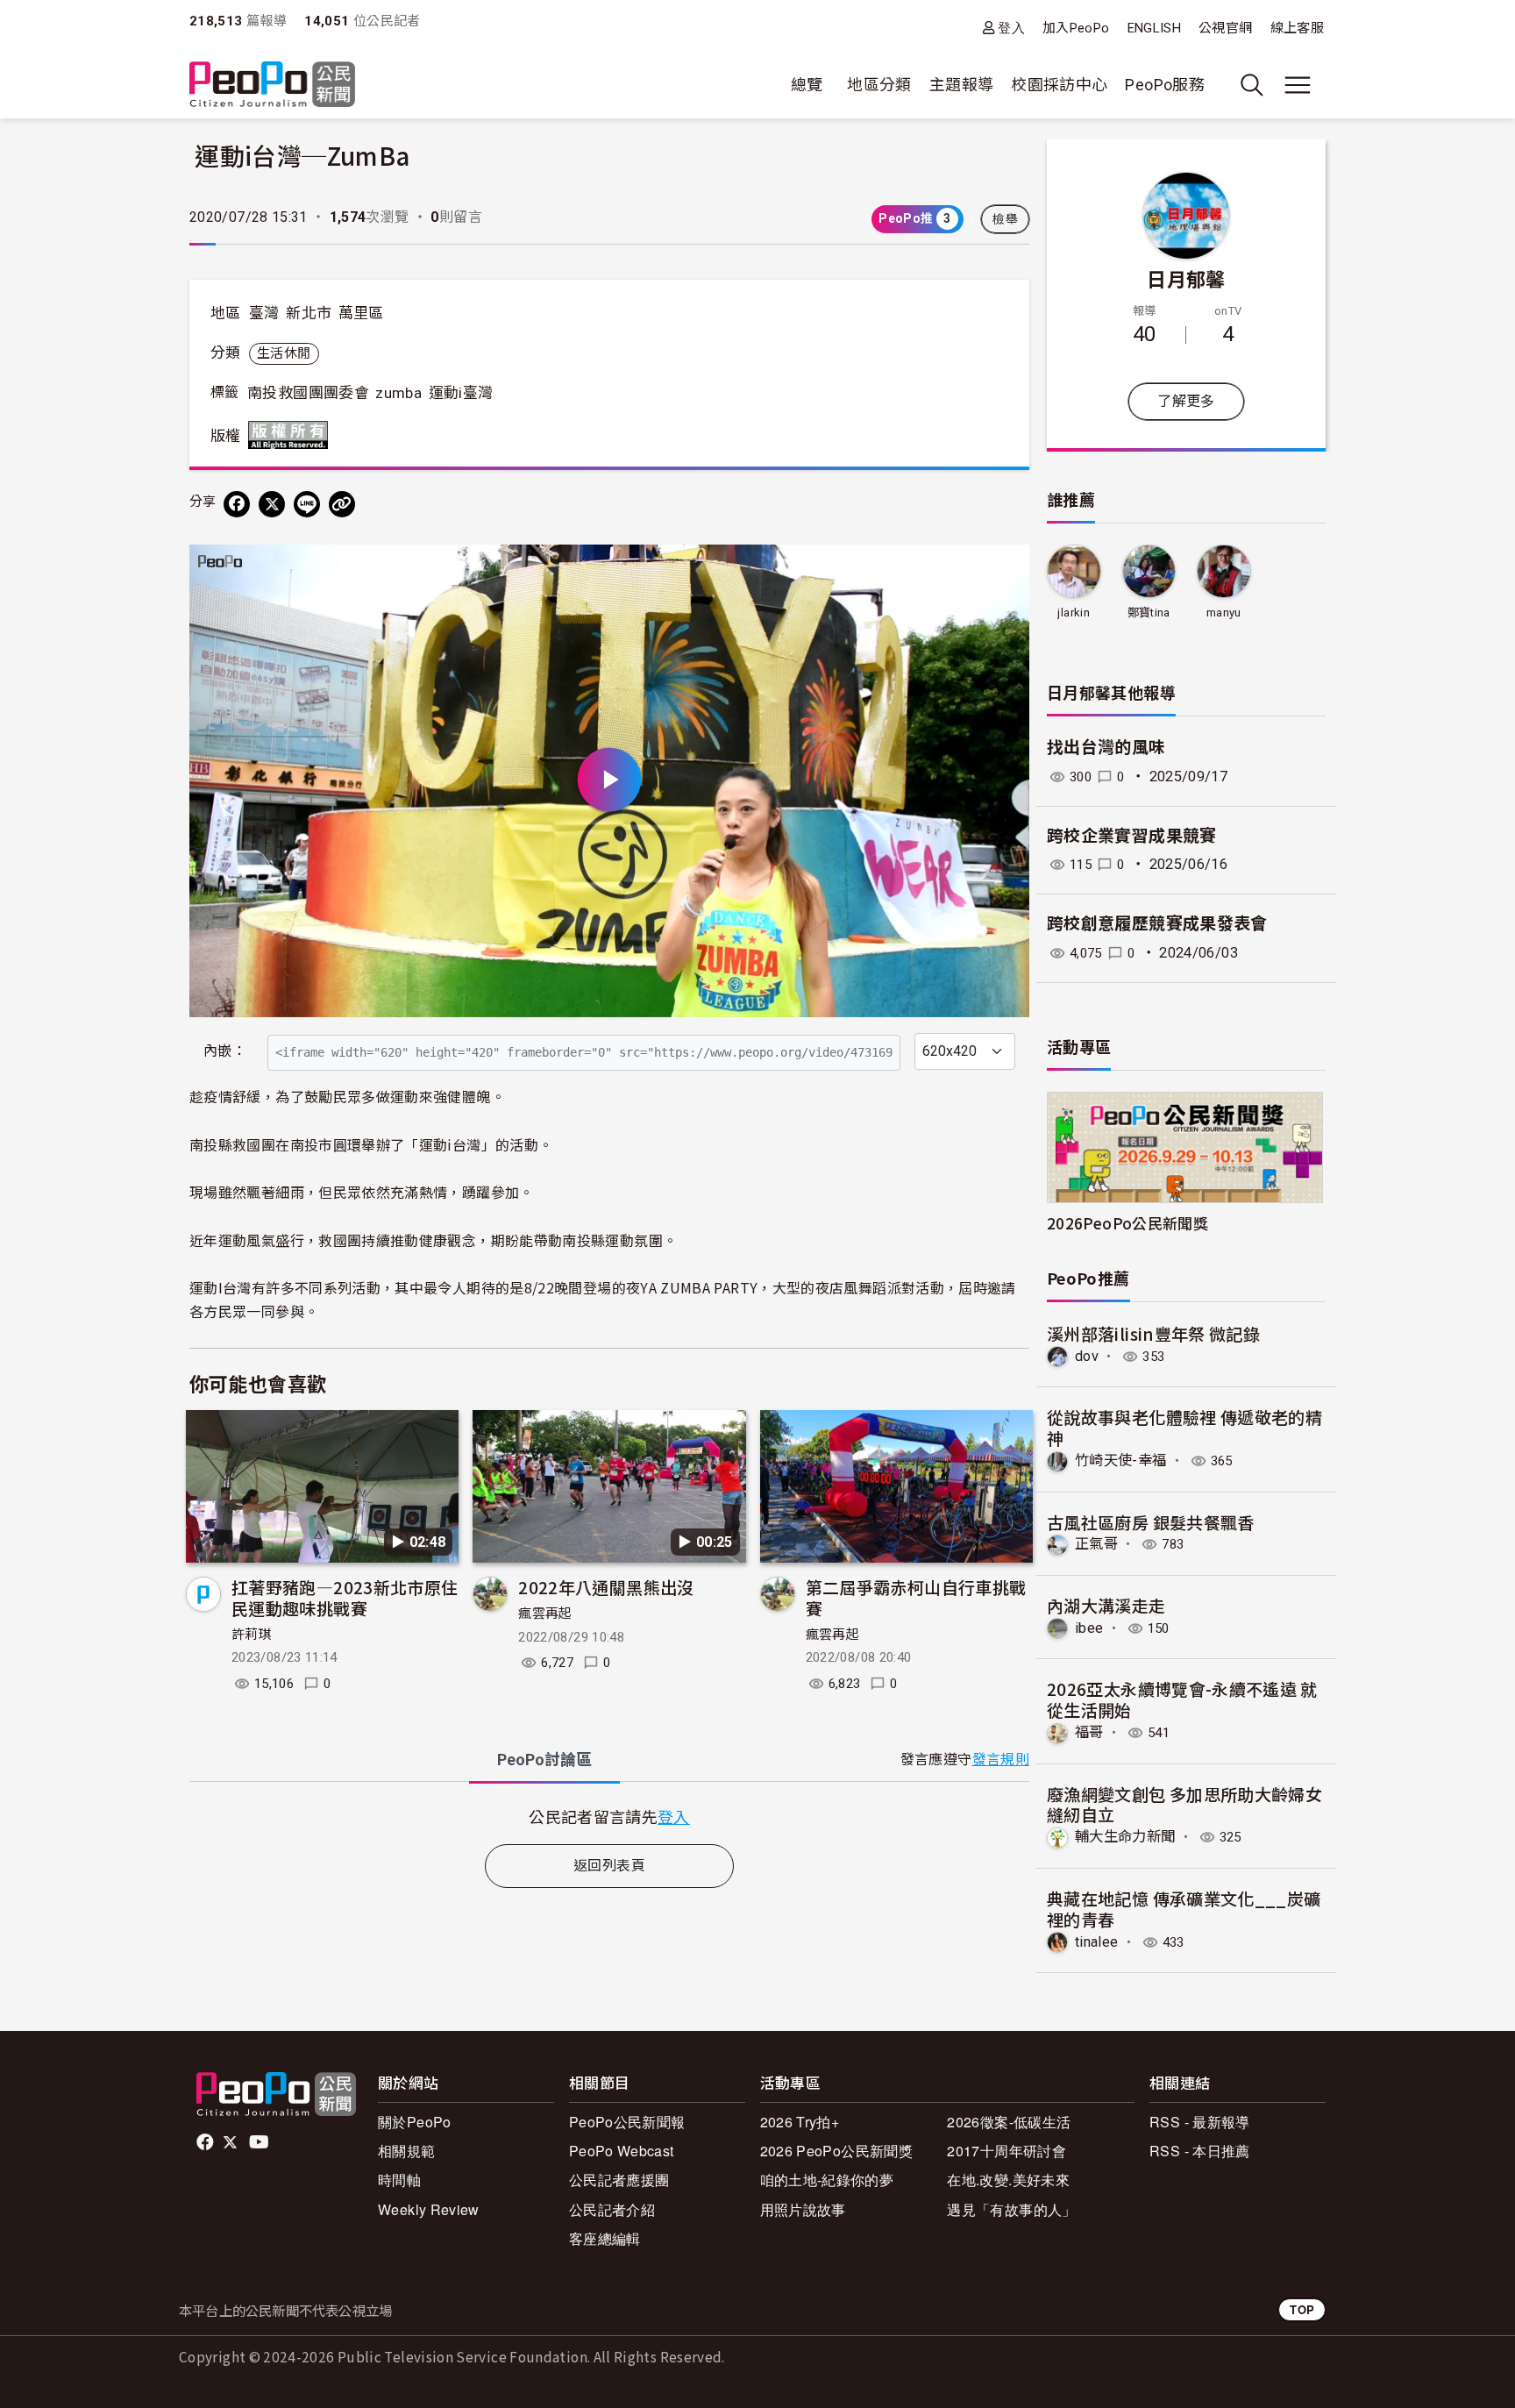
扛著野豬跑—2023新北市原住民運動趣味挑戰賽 (345, 1597)
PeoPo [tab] (544, 1760)
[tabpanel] (609, 1817)
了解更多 (1186, 401)
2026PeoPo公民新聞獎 (1127, 1223)
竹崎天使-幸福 (1121, 1460)
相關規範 (406, 2151)
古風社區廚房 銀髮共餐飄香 (1151, 1522)
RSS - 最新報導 (1200, 2122)
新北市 (309, 313)
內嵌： (225, 1051)
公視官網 (1225, 28)
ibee (1089, 1628)
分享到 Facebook (1005, 569)
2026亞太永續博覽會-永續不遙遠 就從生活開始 (1182, 1699)
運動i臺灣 (461, 393)
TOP (1302, 2309)
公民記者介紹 (612, 2209)
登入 (1011, 28)
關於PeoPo (415, 2122)
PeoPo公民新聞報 (627, 2122)
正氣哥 (1096, 1544)
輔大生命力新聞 (1125, 1837)
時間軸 (399, 2180)
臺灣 (264, 313)
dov (1087, 1356)
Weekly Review (429, 2209)
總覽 (807, 85)
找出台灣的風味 (1106, 748)
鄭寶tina (1149, 613)
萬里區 (361, 313)
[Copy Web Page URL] (342, 504)
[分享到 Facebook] (237, 504)
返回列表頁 (609, 1866)
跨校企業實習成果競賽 (1132, 836)
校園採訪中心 (1059, 85)
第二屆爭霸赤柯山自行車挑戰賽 (916, 1597)
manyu (1224, 613)
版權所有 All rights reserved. (292, 435)
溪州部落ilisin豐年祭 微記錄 (1153, 1333)
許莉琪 (252, 1635)
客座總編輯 (605, 2238)
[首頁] (272, 85)
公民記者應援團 (619, 2180)
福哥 (1089, 1732)
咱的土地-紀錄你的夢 (827, 2180)
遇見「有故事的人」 (1011, 2209)
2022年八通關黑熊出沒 (606, 1587)
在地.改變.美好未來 (1008, 2180)
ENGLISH (1155, 28)
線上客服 (1297, 28)
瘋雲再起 (545, 1614)
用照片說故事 (803, 2209)
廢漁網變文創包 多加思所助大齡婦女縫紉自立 (1184, 1804)
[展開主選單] (1298, 85)
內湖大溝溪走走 (1106, 1605)
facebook (206, 2142)
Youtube (260, 2142)
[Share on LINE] (307, 504)
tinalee (1097, 1942)
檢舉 (1005, 219)
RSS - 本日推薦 (1200, 2151)
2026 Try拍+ (800, 2122)
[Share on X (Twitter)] (272, 504)
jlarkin (1074, 613)
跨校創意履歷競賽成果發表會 (1157, 924)
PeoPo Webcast (622, 2151)
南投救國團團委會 (308, 393)
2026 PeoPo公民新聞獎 (836, 2151)
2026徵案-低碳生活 (1009, 2122)
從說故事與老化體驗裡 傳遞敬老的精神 (1184, 1427)
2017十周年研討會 (1006, 2151)
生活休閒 (284, 353)
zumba (398, 393)
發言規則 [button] (1001, 1760)
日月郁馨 (1186, 278)
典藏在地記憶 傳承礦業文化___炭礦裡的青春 (1184, 1909)
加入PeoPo (1076, 28)
